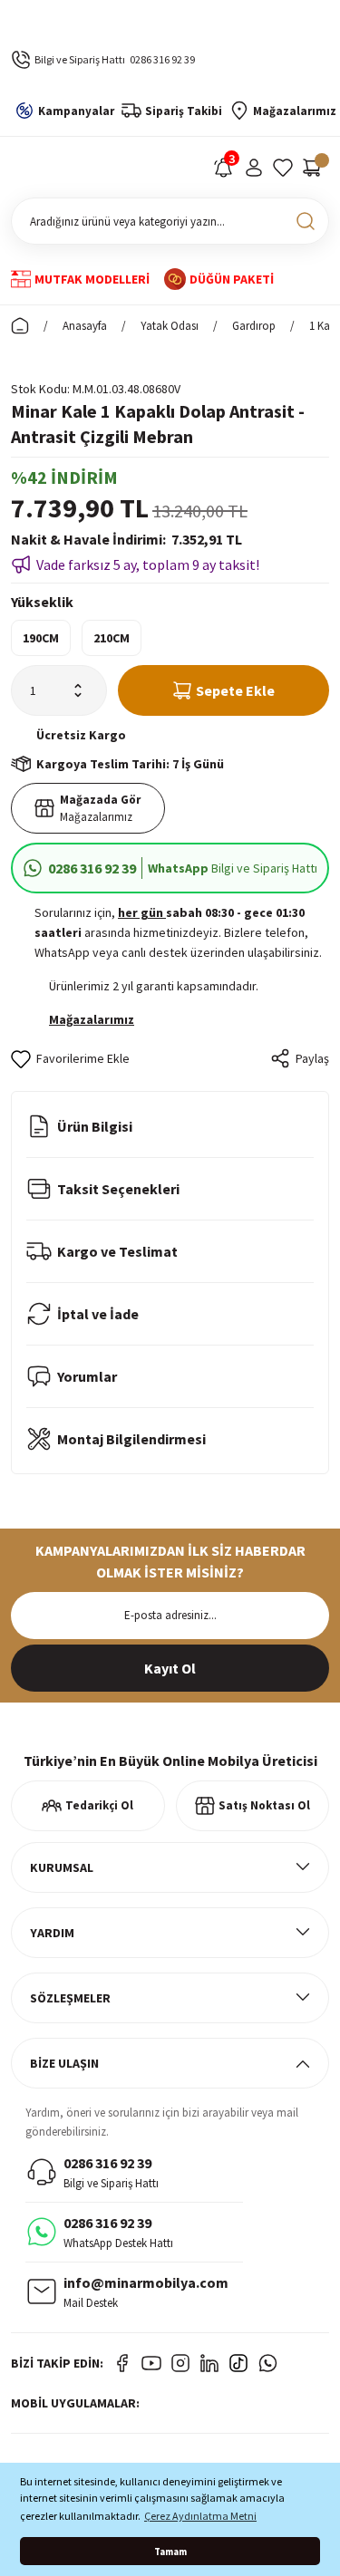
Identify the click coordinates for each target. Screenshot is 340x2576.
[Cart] (312, 168)
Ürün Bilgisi (95, 1126)
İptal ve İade (98, 1314)
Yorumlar (87, 1376)
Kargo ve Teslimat (117, 1251)
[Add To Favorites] (70, 1058)
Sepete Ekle (235, 690)
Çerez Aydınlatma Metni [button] (200, 2516)
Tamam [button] (170, 2552)
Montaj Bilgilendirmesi (131, 1439)
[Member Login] (254, 168)
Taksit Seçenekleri (118, 1189)
